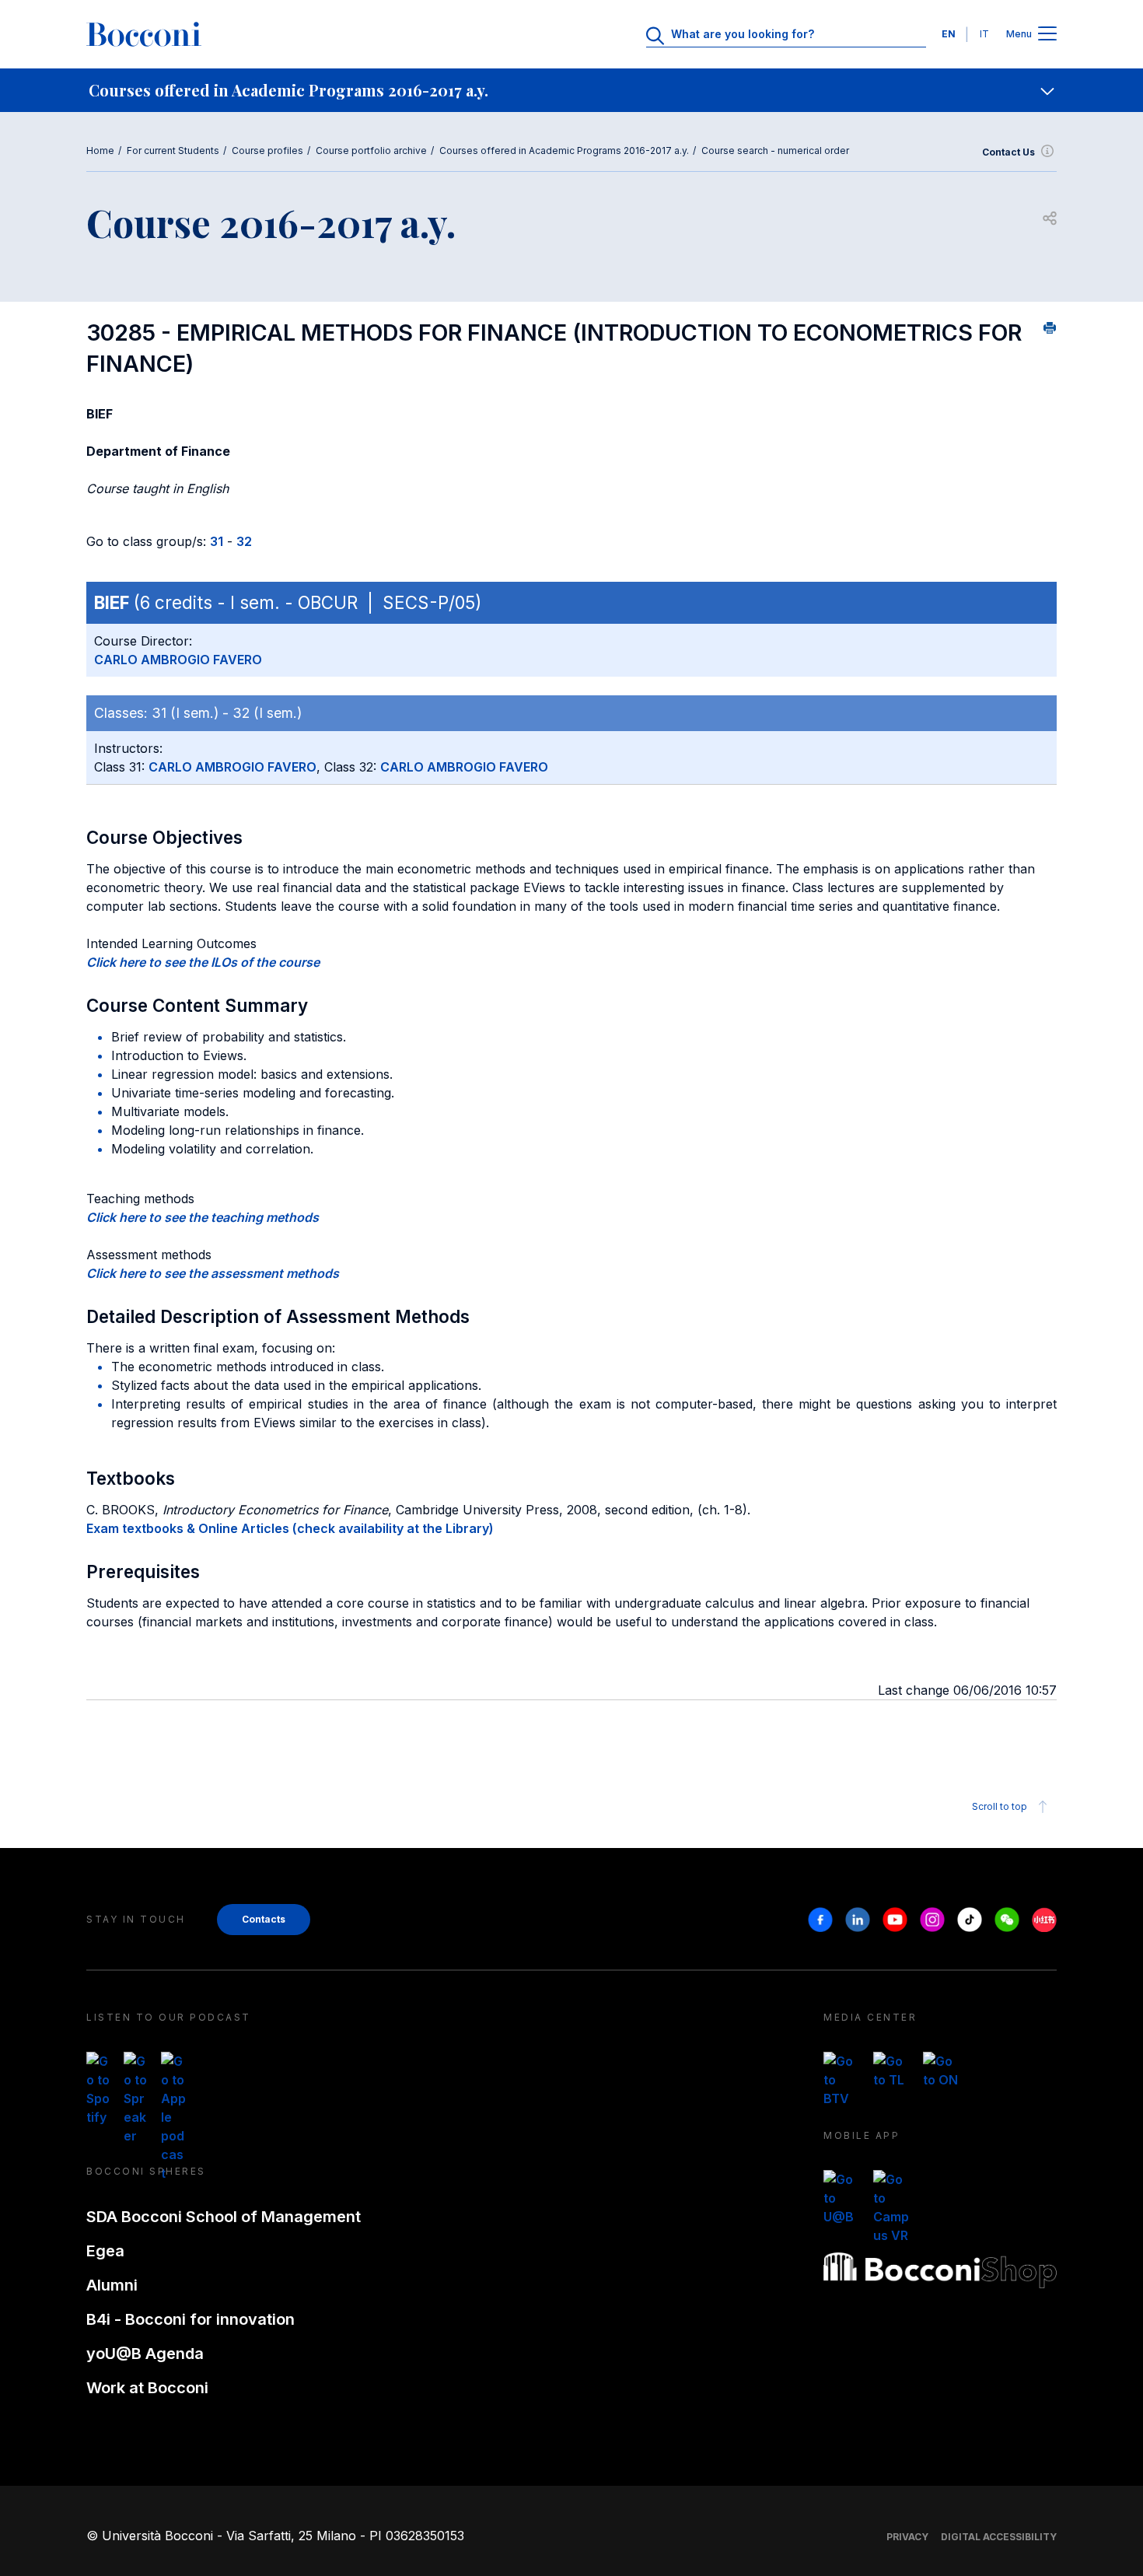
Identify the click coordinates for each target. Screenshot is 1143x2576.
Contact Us (1008, 152)
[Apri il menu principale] (1047, 35)
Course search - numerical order (775, 150)
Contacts (264, 1919)
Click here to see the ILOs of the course (203, 962)
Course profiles (267, 150)
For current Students (173, 150)
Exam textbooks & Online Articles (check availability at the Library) (290, 1528)
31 (217, 541)
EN (949, 34)
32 (244, 541)
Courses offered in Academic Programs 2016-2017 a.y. (564, 150)
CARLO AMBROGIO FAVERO (178, 660)
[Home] (144, 34)
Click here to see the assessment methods (213, 1273)
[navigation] (571, 90)
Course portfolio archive (371, 150)
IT (984, 34)
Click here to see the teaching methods (203, 1217)
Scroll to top (1000, 1806)
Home (100, 150)
